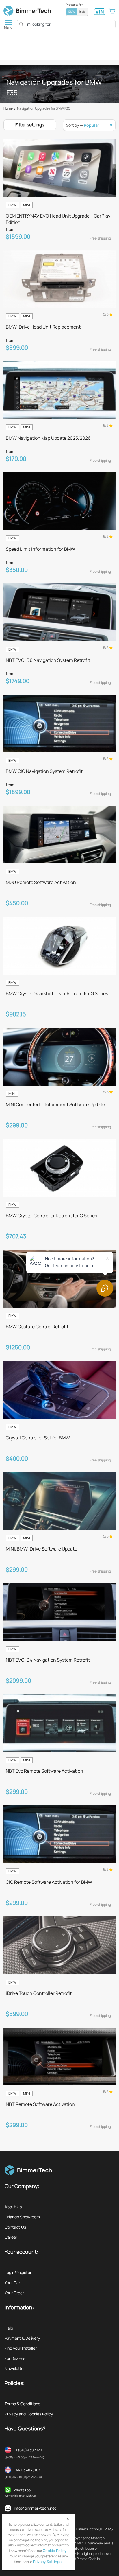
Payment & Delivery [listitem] (22, 2338)
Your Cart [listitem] (13, 2283)
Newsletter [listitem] (15, 2368)
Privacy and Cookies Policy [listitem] (29, 2414)
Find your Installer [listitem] (21, 2348)
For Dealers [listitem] (15, 2358)
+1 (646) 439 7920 (28, 2450)
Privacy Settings (47, 2562)
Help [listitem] (9, 2328)
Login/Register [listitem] (18, 2272)
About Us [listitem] (13, 2207)
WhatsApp (22, 2490)
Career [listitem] (11, 2237)
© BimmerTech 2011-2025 (93, 2529)
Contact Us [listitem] (15, 2227)
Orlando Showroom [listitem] (22, 2217)
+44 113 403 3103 (27, 2470)
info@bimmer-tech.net (35, 2508)
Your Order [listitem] (14, 2293)
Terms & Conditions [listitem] (22, 2404)
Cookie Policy (55, 2551)
